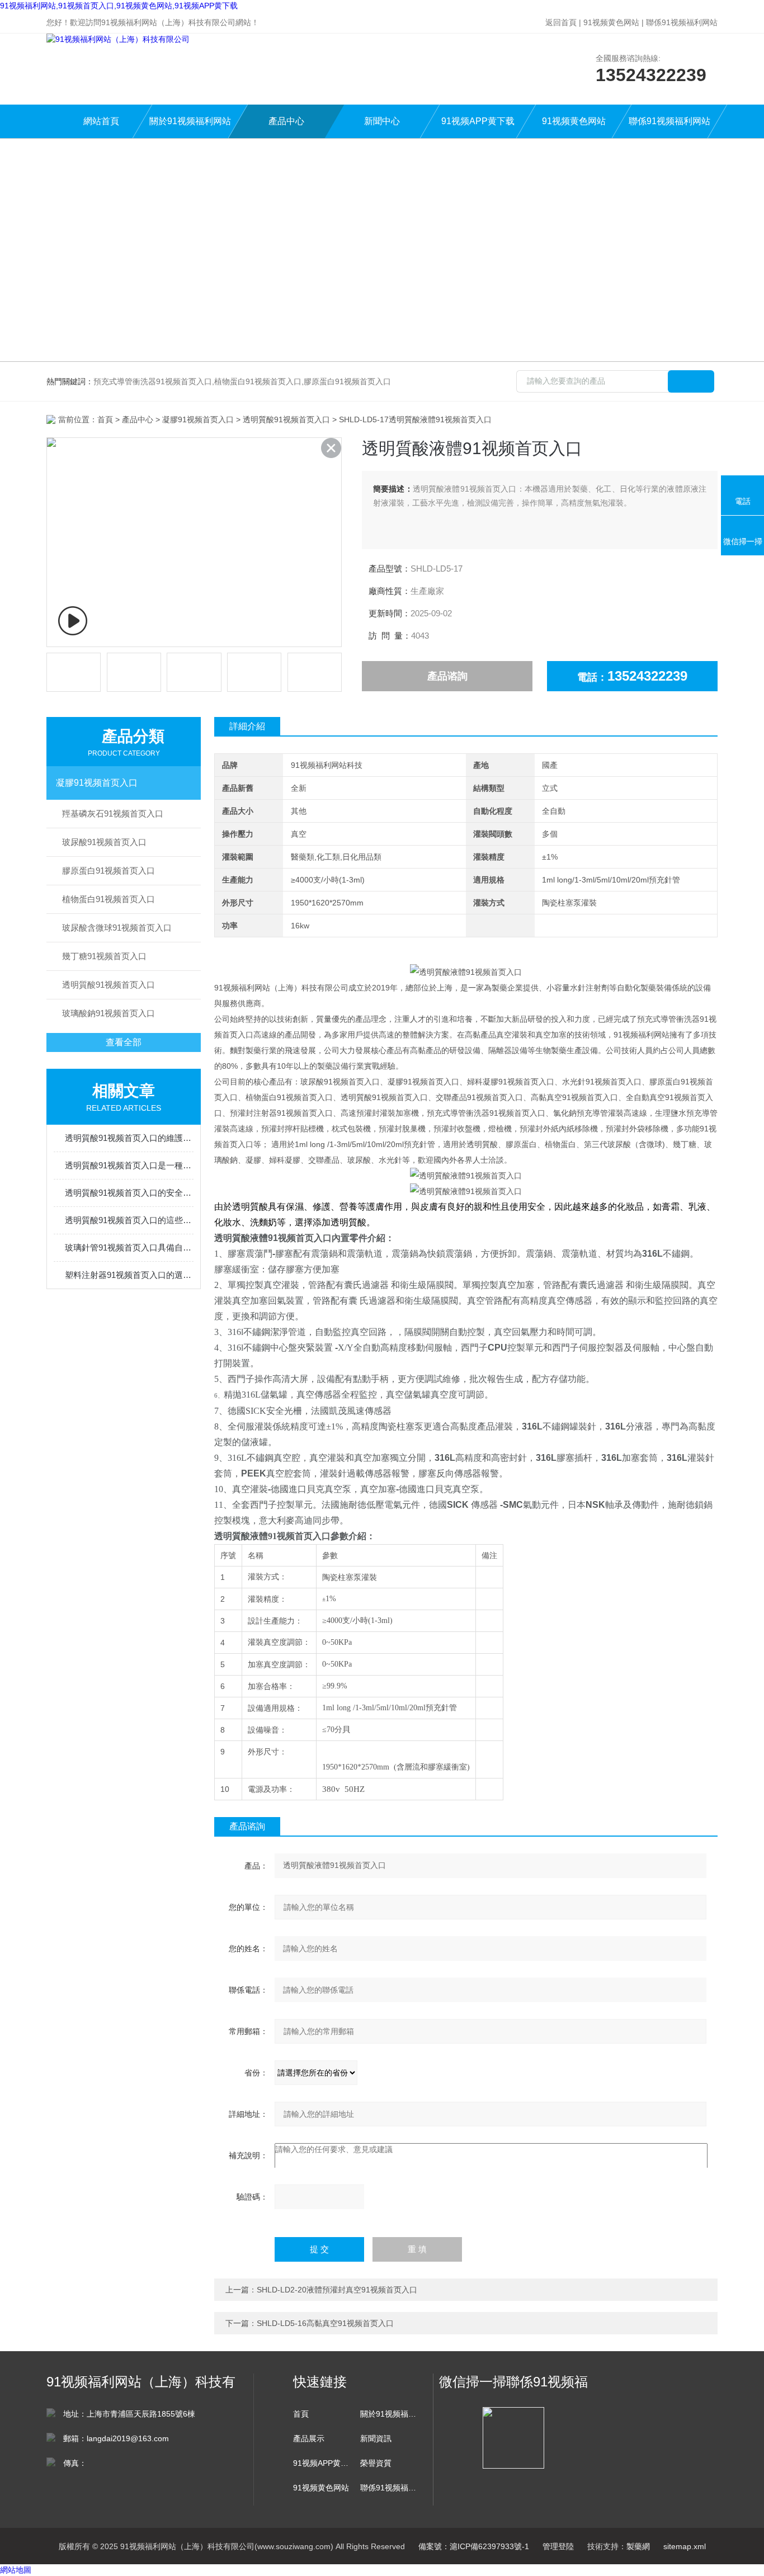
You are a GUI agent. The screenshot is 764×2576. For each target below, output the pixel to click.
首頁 (105, 419)
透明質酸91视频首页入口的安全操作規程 (129, 1193)
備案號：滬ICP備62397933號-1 (474, 2546)
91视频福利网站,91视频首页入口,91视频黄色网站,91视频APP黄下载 (119, 6)
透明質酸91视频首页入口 (286, 419)
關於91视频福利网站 (190, 121)
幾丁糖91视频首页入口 (104, 956)
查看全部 (124, 1042)
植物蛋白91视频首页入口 (109, 899)
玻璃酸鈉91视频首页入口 (109, 1013)
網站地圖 (16, 2570)
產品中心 (286, 121)
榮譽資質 (376, 2463)
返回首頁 (561, 22)
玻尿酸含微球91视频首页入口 (117, 928)
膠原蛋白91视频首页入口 (109, 871)
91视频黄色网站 (611, 22)
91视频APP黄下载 (478, 121)
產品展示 (309, 2438)
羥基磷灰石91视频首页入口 (113, 813)
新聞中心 (382, 121)
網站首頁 (101, 121)
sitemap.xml (685, 2546)
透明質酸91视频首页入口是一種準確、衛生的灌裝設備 (129, 1165)
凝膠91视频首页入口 (198, 419)
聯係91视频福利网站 (682, 22)
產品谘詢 (447, 676)
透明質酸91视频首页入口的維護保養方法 (129, 1138)
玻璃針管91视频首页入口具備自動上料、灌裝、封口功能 (129, 1247)
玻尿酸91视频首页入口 (104, 842)
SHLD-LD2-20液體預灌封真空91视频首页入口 (337, 2290)
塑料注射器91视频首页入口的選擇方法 (129, 1275)
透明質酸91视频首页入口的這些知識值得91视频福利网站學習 (129, 1220)
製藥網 (638, 2546)
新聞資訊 (376, 2438)
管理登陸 (558, 2546)
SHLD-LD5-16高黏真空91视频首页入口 (325, 2323)
